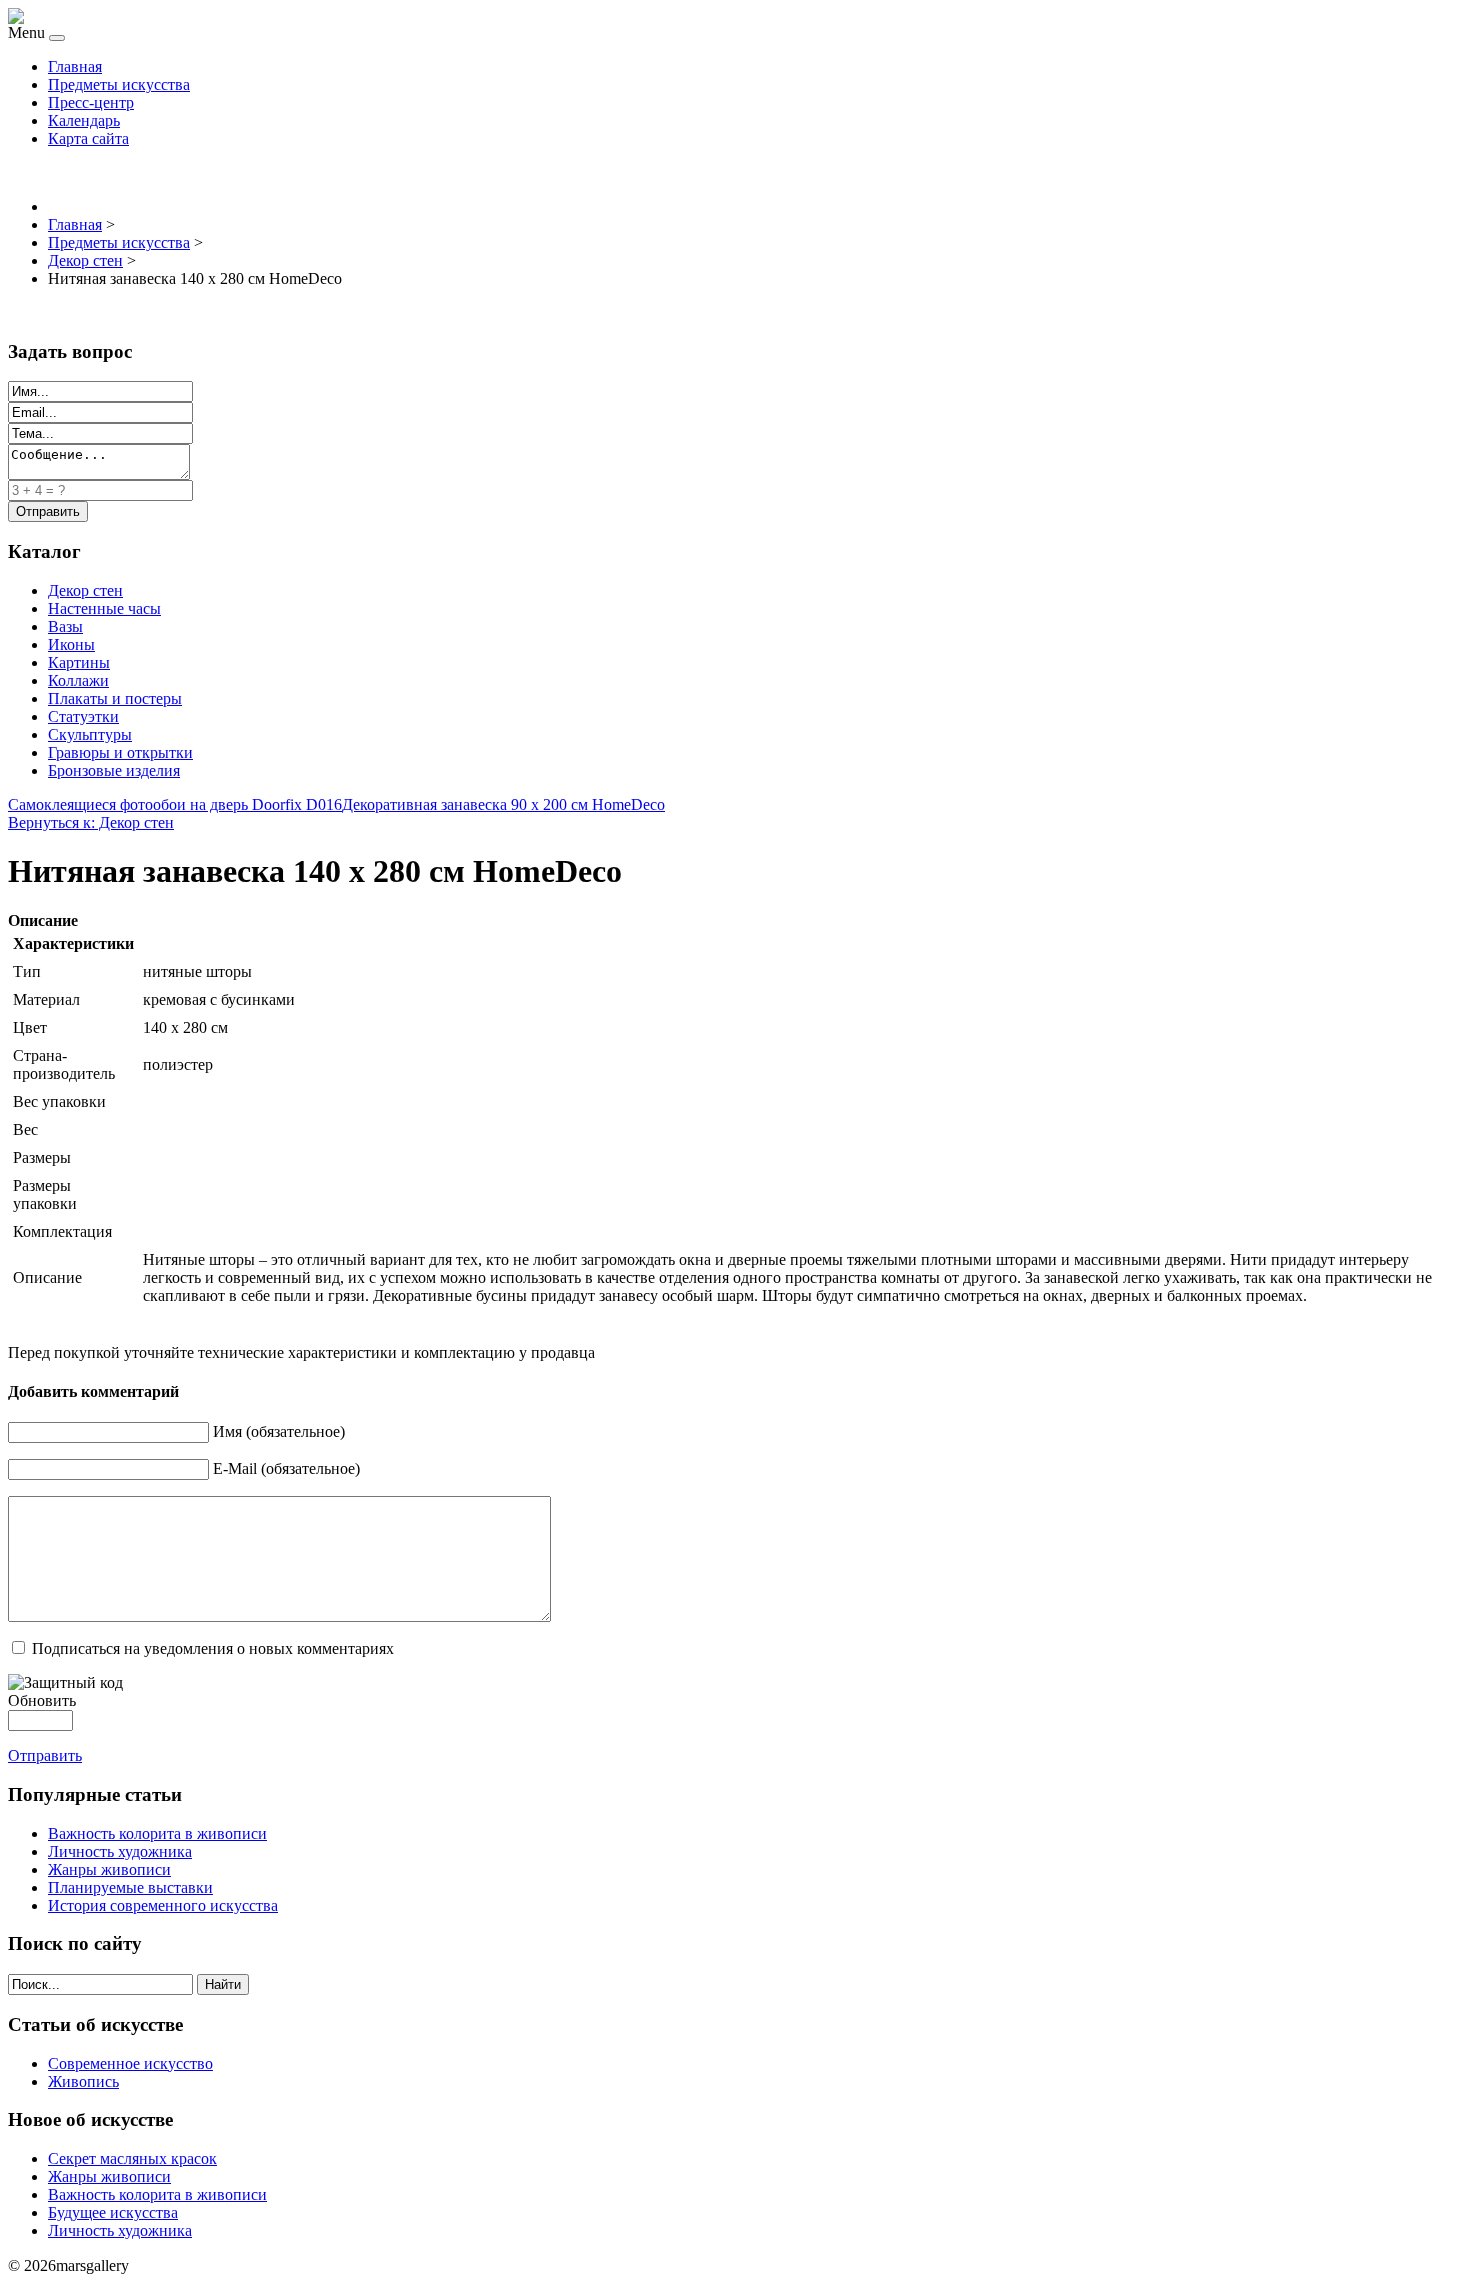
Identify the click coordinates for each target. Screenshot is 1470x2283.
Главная (75, 66)
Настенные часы (104, 608)
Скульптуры (90, 734)
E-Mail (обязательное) (286, 1468)
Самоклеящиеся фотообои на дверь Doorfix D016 (175, 804)
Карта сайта (88, 138)
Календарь (84, 120)
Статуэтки (83, 716)
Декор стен (85, 590)
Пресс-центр (91, 102)
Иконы (71, 644)
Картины (79, 662)
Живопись (83, 2081)
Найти (223, 1984)
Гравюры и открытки (120, 752)
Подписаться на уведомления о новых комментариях (213, 1648)
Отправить (45, 1755)
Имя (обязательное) (279, 1431)
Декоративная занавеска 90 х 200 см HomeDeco (503, 804)
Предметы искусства (119, 84)
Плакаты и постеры (115, 698)
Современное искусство (130, 2063)
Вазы (65, 626)
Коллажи (78, 680)
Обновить (42, 1700)
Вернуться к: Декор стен (91, 822)
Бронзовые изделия (114, 770)
